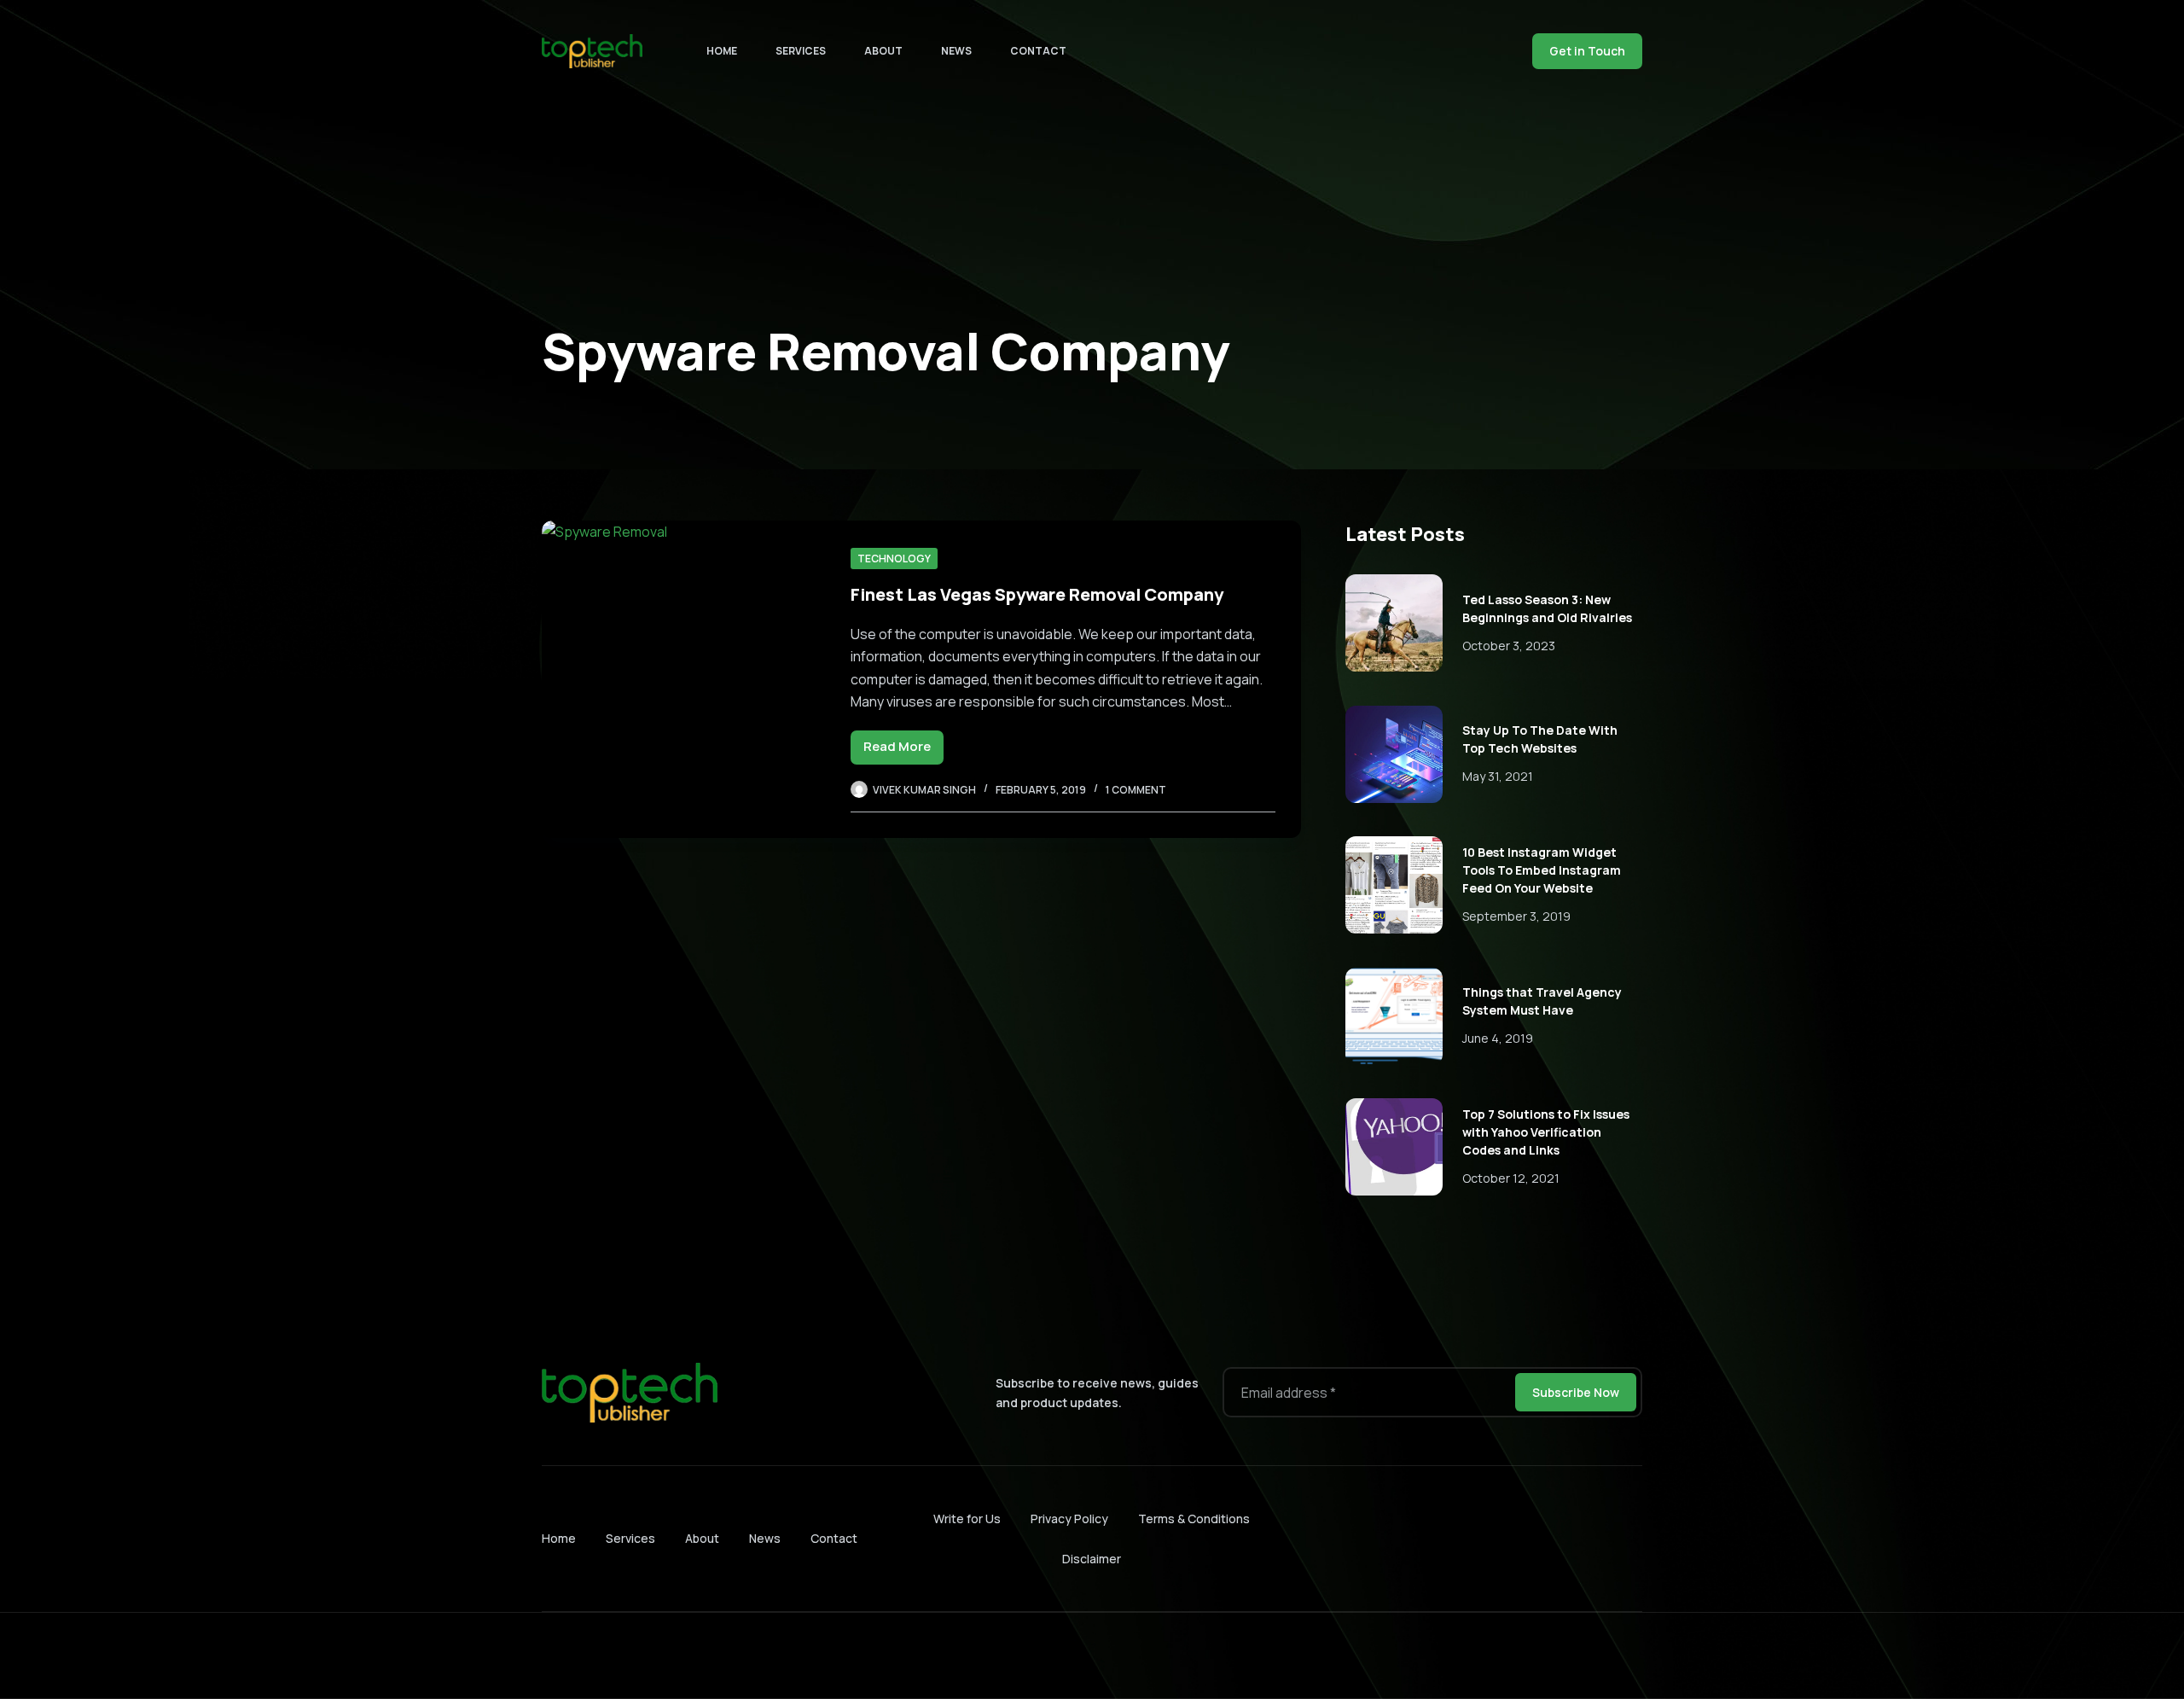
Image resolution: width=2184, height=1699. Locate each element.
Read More (903, 751)
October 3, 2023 (1509, 646)
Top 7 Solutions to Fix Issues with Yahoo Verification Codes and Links (1546, 1132)
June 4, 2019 (1498, 1038)
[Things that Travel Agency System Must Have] (1394, 1016)
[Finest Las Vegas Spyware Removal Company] (683, 679)
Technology (894, 559)
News (956, 51)
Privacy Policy (1069, 1519)
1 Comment (1136, 790)
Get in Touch (1587, 51)
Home (722, 51)
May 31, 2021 (1498, 776)
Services (801, 51)
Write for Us (967, 1519)
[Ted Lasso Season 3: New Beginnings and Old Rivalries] (1394, 623)
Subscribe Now (1576, 1392)
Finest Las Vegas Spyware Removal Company (1037, 594)
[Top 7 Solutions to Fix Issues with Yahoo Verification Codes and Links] (1394, 1147)
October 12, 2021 (1511, 1178)
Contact (1038, 51)
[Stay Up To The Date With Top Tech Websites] (1394, 754)
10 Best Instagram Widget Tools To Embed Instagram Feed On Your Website (1542, 870)
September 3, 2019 (1516, 916)
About (883, 51)
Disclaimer (1092, 1559)
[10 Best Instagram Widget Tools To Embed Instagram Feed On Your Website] (1394, 885)
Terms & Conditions (1194, 1519)
